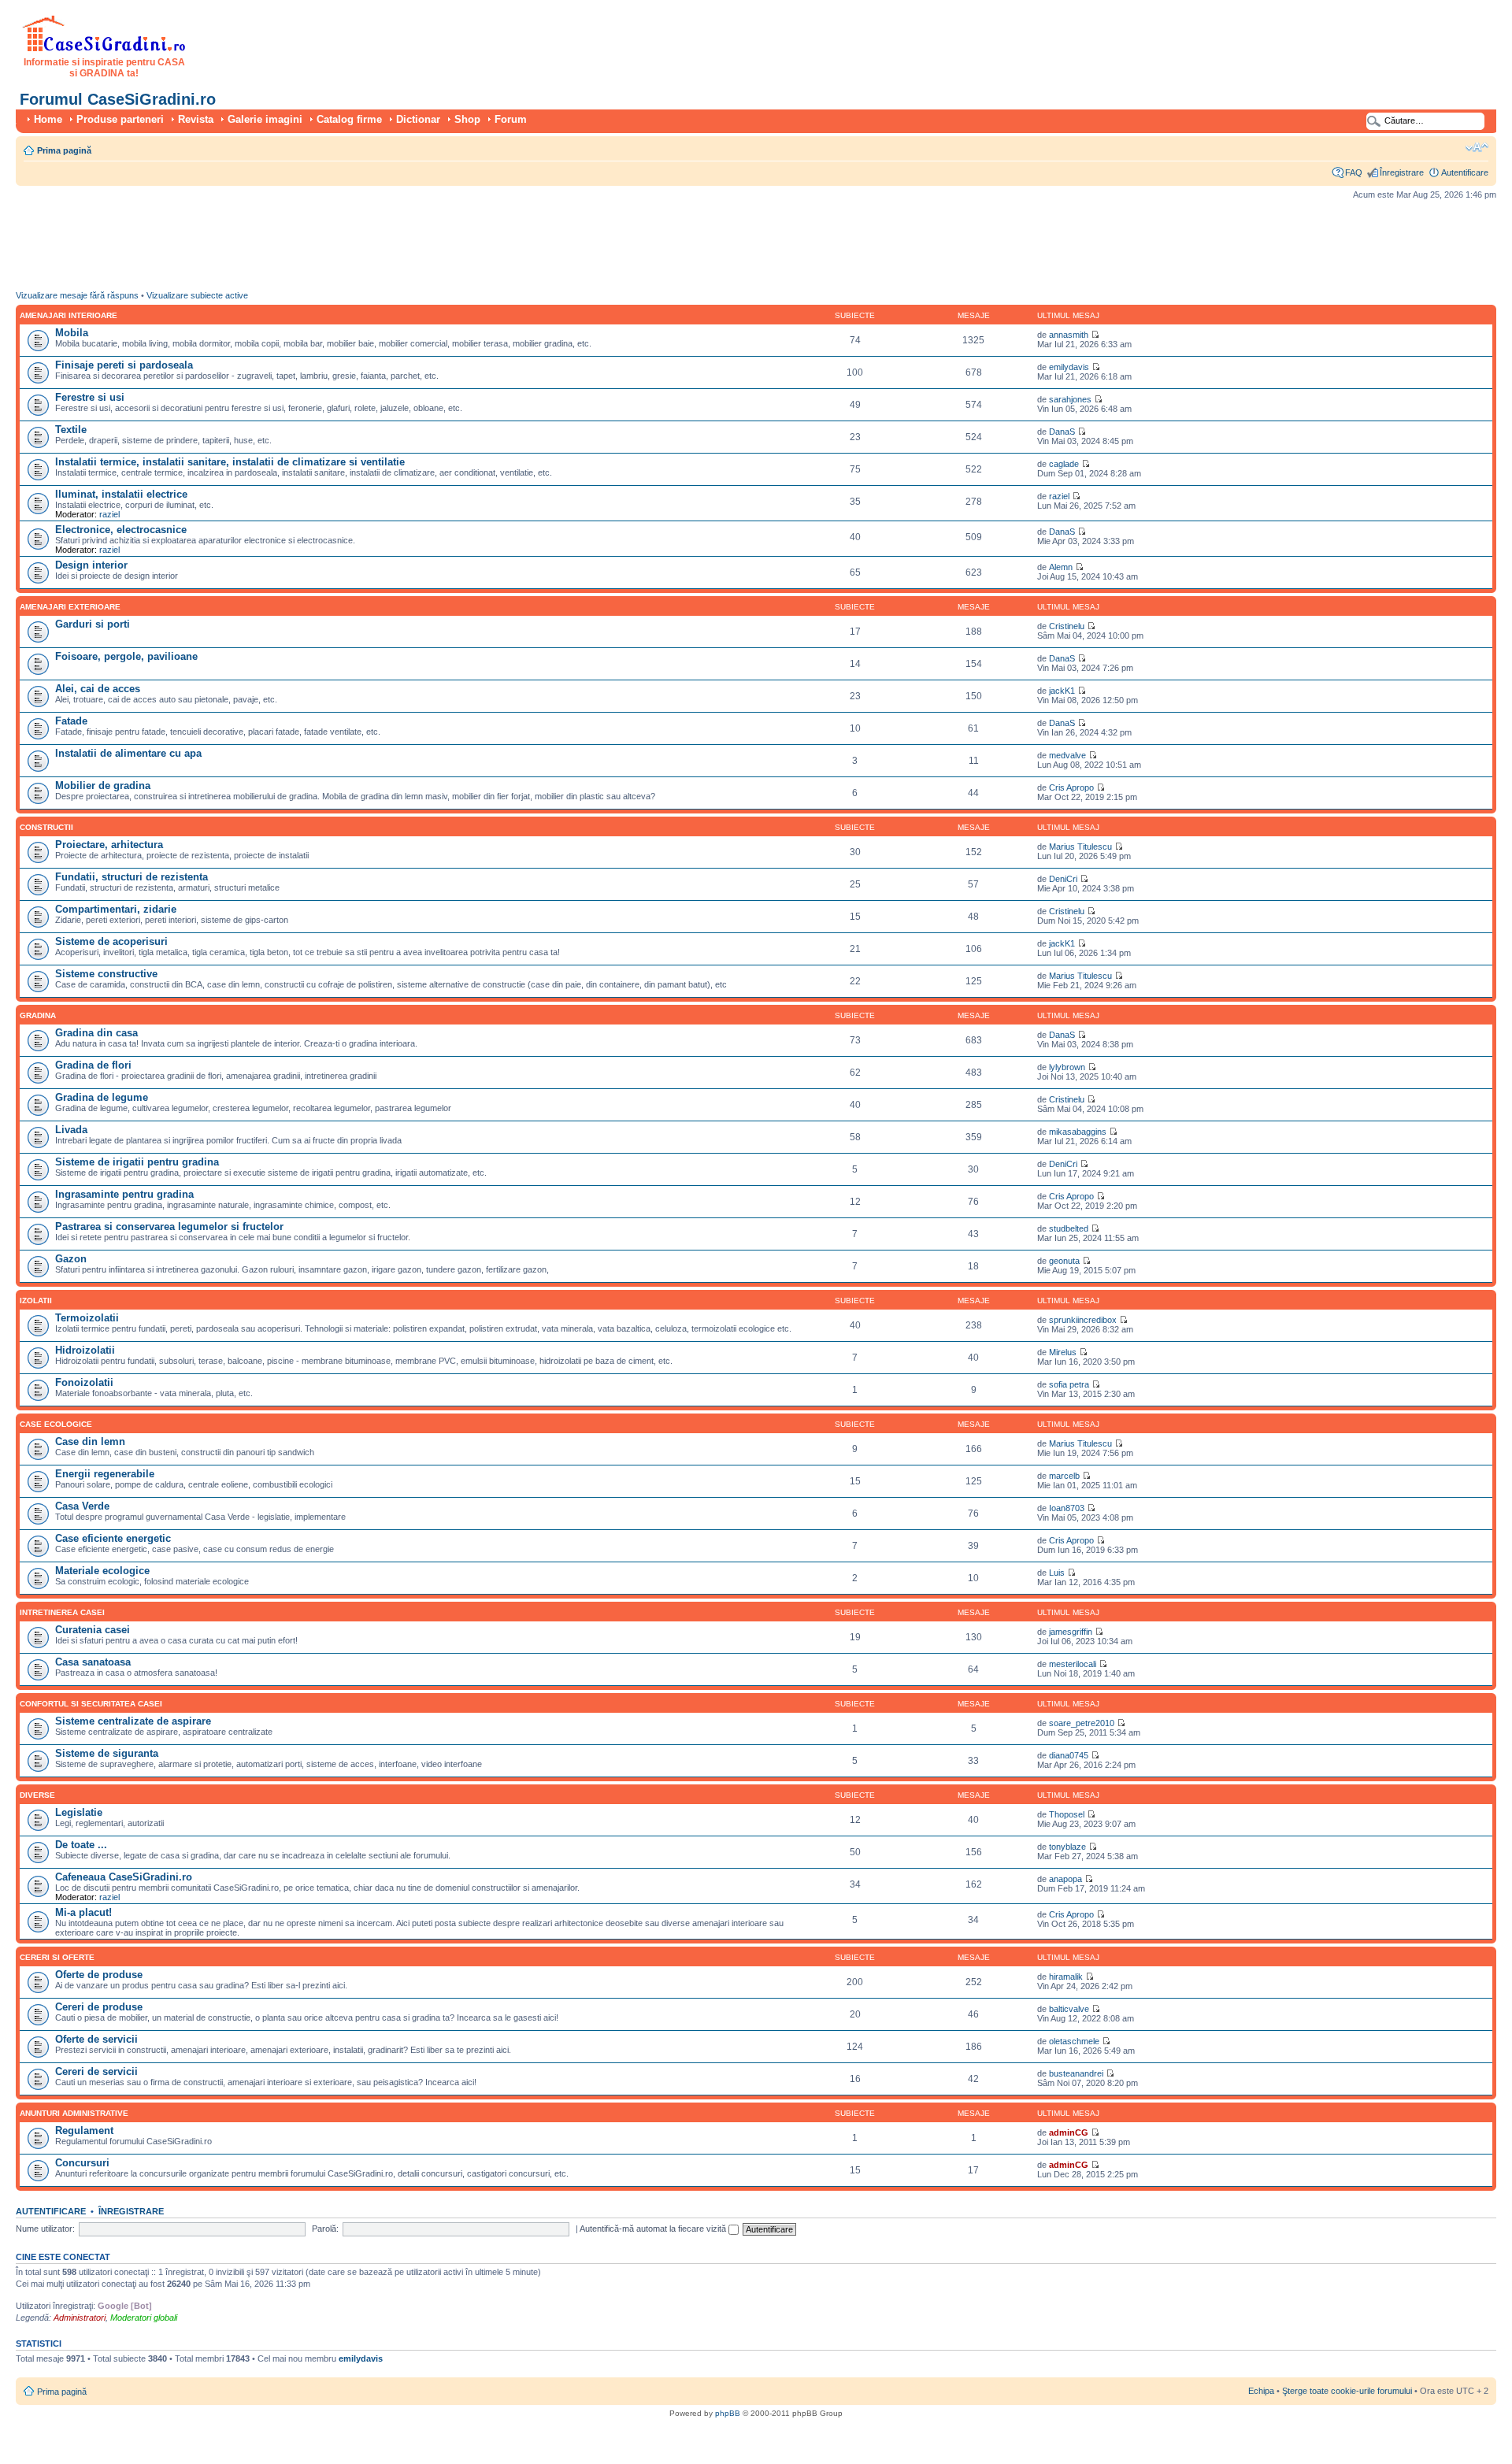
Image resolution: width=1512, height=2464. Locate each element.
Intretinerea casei (62, 1612)
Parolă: (325, 2229)
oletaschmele (1074, 2041)
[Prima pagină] (104, 49)
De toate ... (81, 1845)
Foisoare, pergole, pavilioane (126, 656)
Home (48, 119)
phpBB (728, 2413)
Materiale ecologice (102, 1571)
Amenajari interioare (69, 315)
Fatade (71, 721)
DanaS (1062, 432)
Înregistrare (1402, 172)
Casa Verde (82, 1506)
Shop (467, 119)
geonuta (1064, 1261)
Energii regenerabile (105, 1474)
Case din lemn (90, 1441)
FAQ (1354, 172)
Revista (196, 119)
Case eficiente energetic (113, 1538)
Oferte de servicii (96, 2039)
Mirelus (1063, 1352)
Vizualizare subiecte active (197, 295)
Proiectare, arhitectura (109, 845)
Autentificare (1465, 172)
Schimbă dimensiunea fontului (1477, 147)
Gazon (71, 1259)
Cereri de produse (99, 2007)
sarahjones (1070, 399)
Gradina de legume (102, 1097)
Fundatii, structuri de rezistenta (132, 877)
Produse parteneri (120, 119)
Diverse (37, 1795)
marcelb (1064, 1476)
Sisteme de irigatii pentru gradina (137, 1162)
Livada (71, 1130)
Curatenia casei (93, 1630)
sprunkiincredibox (1083, 1320)
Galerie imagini (265, 119)
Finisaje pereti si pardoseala (124, 365)
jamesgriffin (1071, 1632)
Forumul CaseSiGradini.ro (118, 99)
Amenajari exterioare (70, 607)
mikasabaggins (1078, 1132)
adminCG (1069, 2132)
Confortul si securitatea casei (91, 1704)
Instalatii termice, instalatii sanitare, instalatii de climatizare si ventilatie (230, 462)
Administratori (80, 2318)
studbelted (1069, 1228)
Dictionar (418, 119)
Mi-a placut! (83, 1912)
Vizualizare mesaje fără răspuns (77, 295)
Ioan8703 (1067, 1508)
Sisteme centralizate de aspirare (133, 1721)
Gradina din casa (96, 1033)
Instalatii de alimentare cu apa (128, 753)
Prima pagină (64, 150)
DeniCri (1063, 879)
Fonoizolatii (84, 1382)
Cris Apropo (1071, 787)
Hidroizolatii (85, 1350)
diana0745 (1069, 1755)
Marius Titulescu (1080, 847)
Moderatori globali (144, 2318)
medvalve (1067, 755)
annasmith (1069, 335)
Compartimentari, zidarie (116, 909)
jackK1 (1062, 691)
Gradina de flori (93, 1065)
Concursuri (82, 2163)
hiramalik (1066, 1977)
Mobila (72, 333)
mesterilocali (1073, 1664)
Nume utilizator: (45, 2229)
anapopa (1065, 1879)
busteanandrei (1076, 2073)
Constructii (46, 827)
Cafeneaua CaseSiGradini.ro (124, 1877)
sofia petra (1069, 1384)
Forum (511, 119)
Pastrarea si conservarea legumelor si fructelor (169, 1226)
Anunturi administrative (74, 2113)
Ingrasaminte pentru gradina (124, 1194)
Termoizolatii (87, 1318)
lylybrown (1067, 1067)
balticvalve (1069, 2009)
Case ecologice (56, 1424)
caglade (1064, 464)
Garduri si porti (93, 624)
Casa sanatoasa (93, 1662)
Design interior (91, 565)
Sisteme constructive (106, 974)
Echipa (1261, 2391)
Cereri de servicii (96, 2071)
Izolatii (36, 1301)
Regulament (84, 2131)
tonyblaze (1067, 1847)
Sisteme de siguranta (107, 1753)
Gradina (38, 1015)
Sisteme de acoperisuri (111, 941)
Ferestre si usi (90, 397)
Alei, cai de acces (98, 689)
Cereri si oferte (57, 1957)
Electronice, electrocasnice (121, 530)
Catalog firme (349, 119)
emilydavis (1069, 367)
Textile (71, 430)
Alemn (1061, 567)
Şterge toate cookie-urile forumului (1347, 2391)
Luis (1057, 1573)
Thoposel (1067, 1814)
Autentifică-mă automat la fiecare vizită (654, 2229)
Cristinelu (1067, 626)
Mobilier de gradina (103, 786)
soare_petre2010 (1082, 1723)
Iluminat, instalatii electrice (121, 494)
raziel (109, 514)
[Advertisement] (302, 249)
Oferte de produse (99, 1975)
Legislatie (79, 1812)
